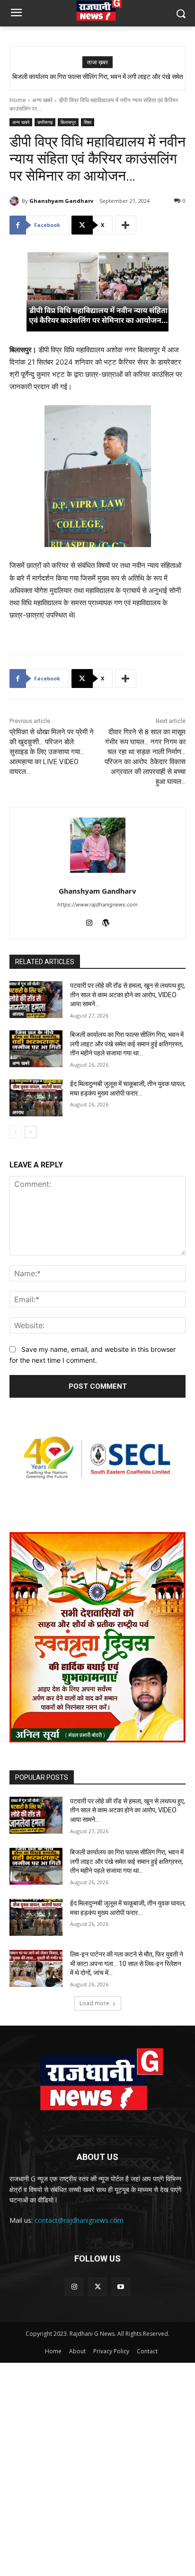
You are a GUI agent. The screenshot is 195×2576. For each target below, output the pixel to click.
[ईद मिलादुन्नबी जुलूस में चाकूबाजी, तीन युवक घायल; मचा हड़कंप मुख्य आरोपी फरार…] (36, 1098)
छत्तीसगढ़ (45, 122)
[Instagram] (89, 921)
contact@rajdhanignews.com (79, 2220)
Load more (94, 2003)
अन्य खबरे (42, 100)
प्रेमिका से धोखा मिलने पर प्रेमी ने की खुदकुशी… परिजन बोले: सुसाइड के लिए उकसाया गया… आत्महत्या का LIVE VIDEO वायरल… (52, 752)
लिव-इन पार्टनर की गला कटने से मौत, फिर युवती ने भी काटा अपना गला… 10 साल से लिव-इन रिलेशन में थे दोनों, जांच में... (127, 1963)
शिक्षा (88, 122)
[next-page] (31, 1132)
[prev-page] (15, 1132)
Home (18, 100)
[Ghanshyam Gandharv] (16, 201)
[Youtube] (121, 2287)
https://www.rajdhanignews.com (97, 905)
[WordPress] (106, 921)
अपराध (18, 1014)
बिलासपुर (68, 122)
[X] (97, 2287)
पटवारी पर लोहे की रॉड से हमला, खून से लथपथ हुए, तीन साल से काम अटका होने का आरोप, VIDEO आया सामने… (128, 995)
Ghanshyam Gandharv (61, 201)
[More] (126, 225)
